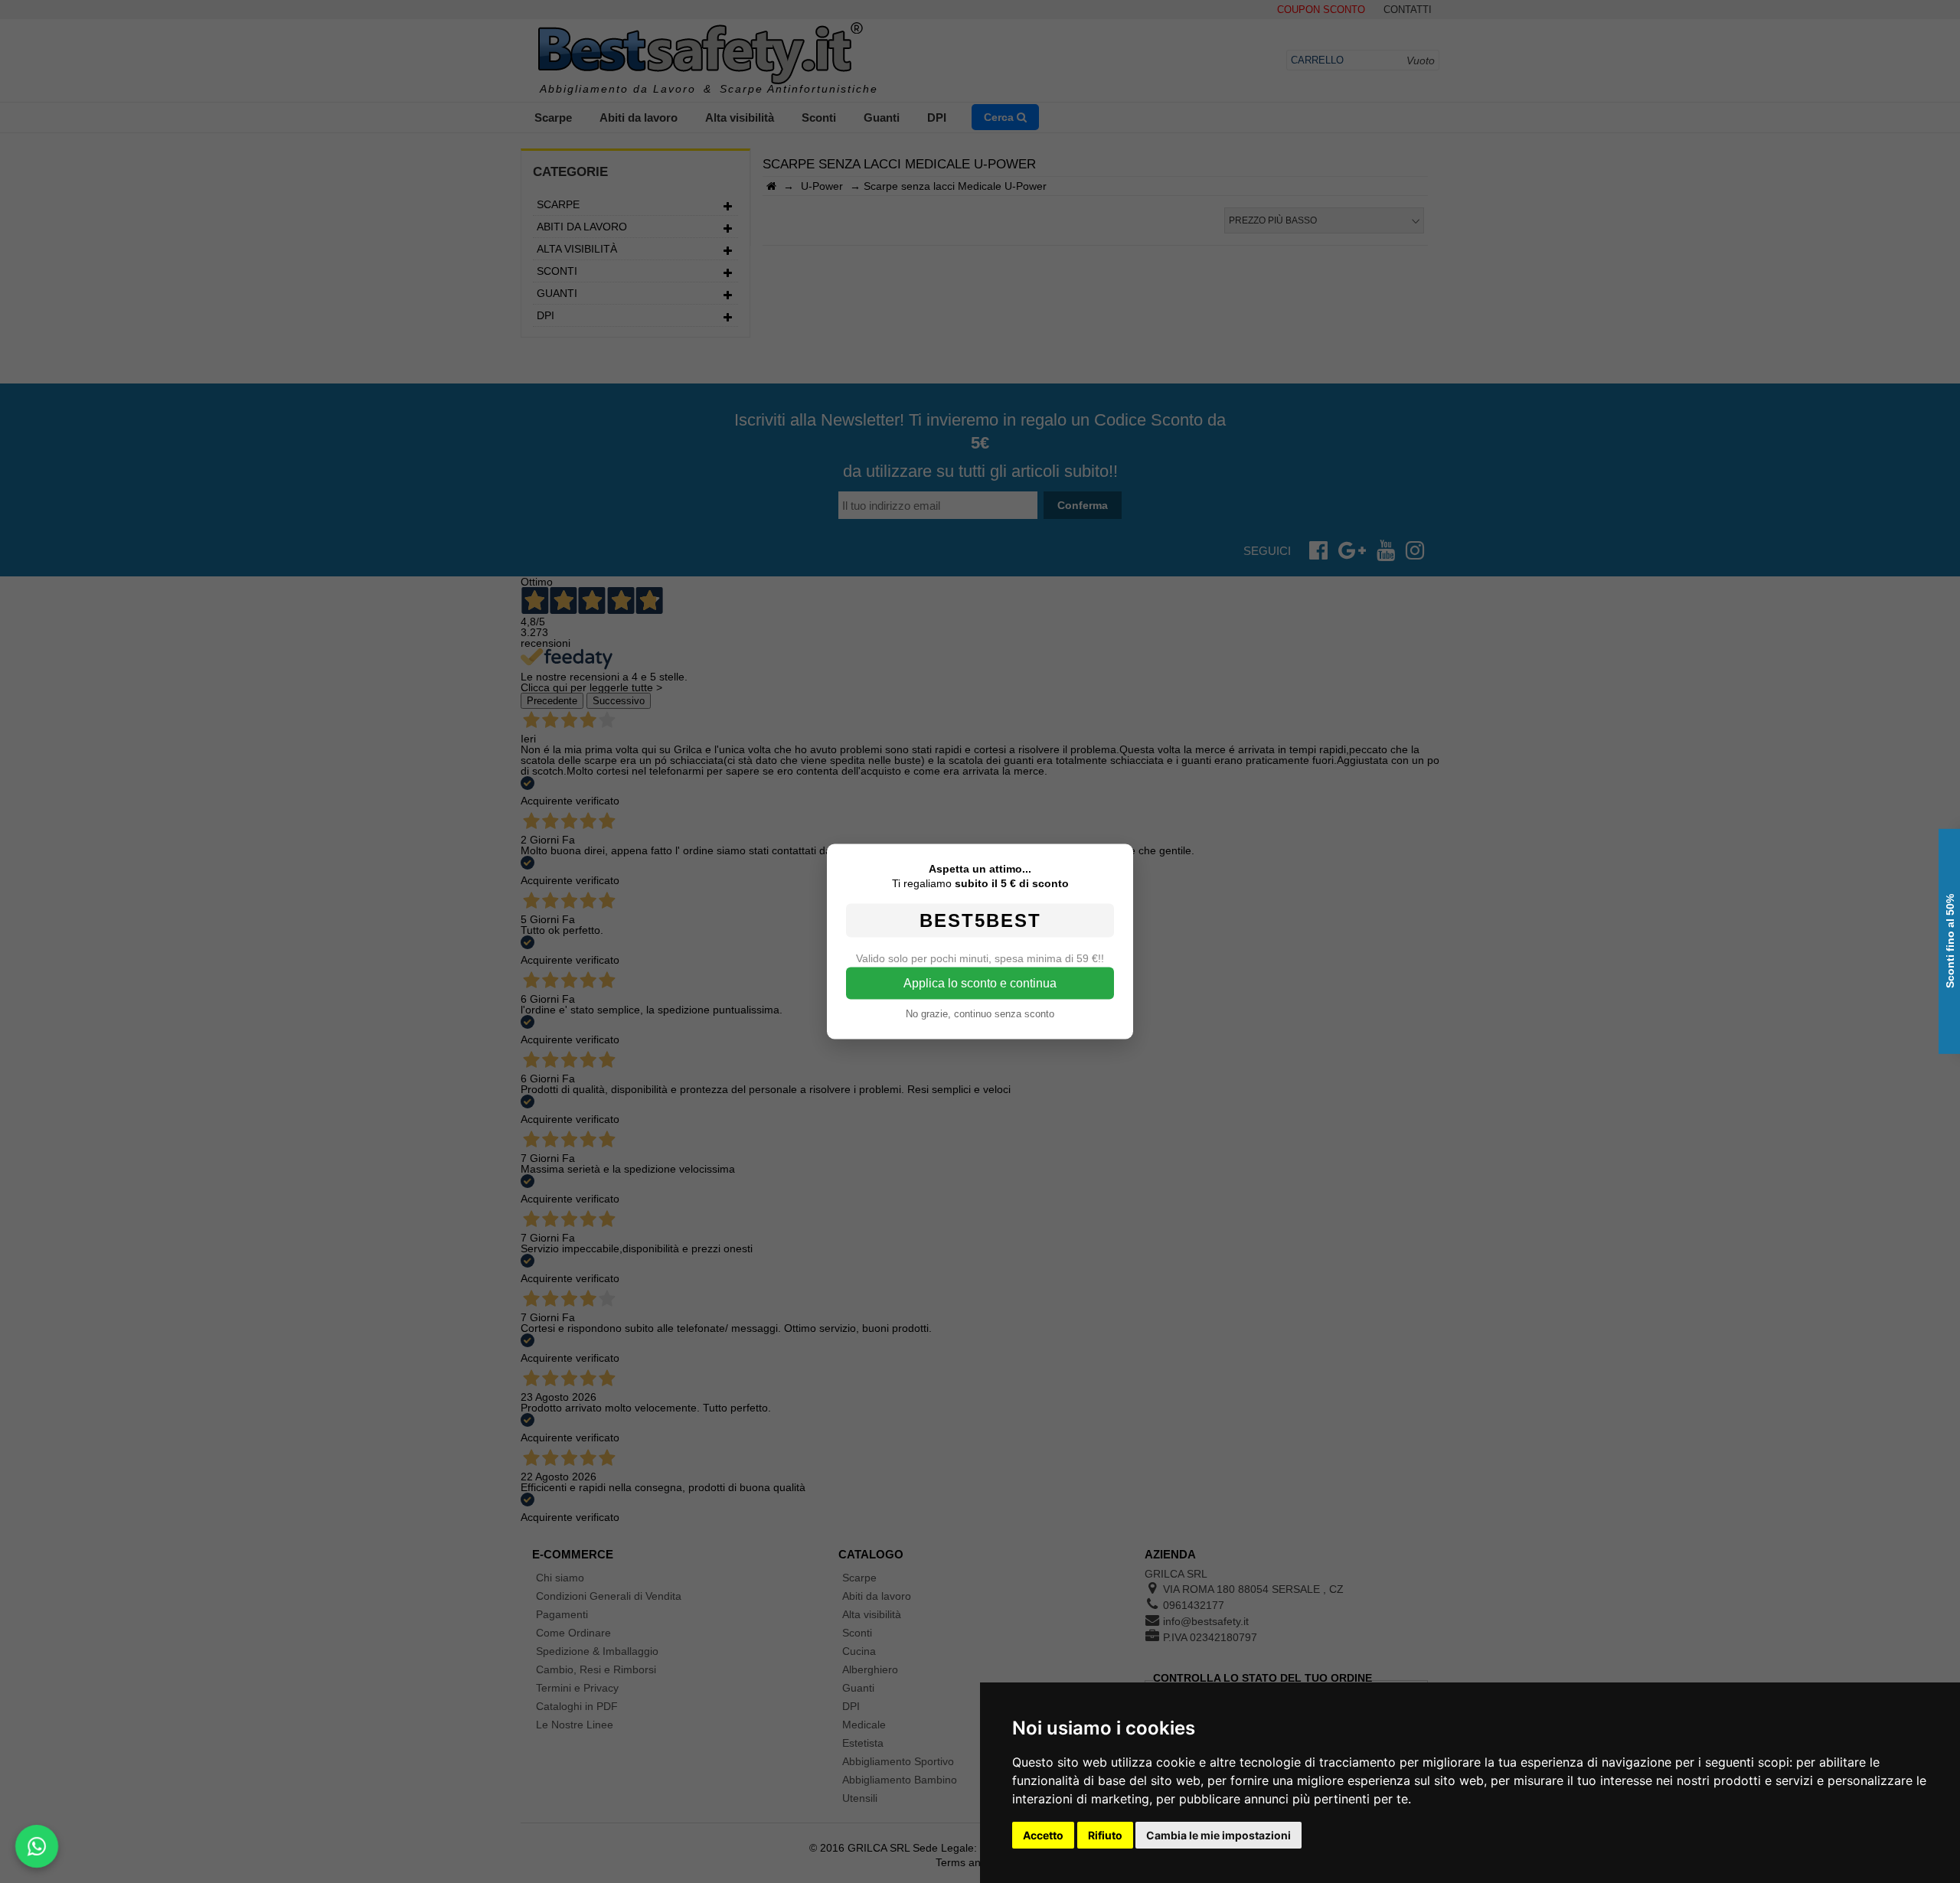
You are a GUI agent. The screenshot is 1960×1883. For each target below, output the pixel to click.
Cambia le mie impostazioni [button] (1218, 1835)
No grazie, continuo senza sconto (980, 1014)
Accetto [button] (1043, 1835)
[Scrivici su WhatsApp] (37, 1846)
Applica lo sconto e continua (980, 983)
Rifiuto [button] (1105, 1835)
